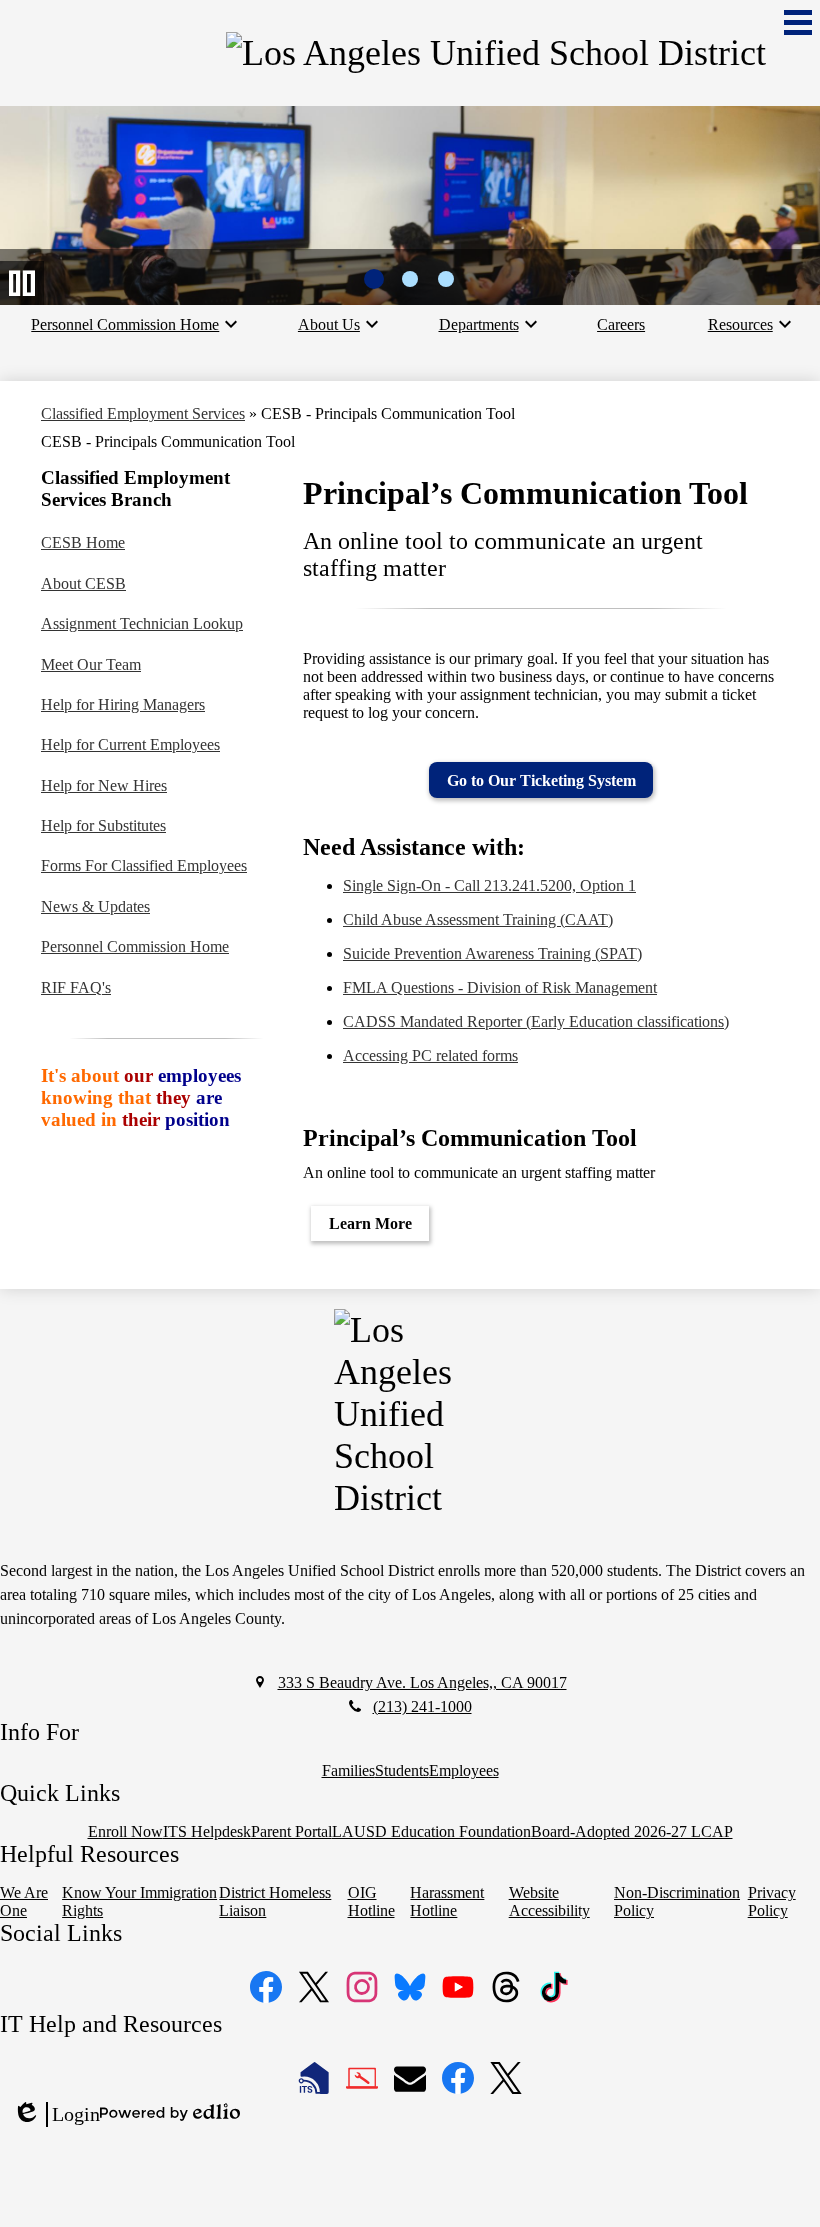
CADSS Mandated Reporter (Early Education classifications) (536, 1021)
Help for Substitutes (103, 825)
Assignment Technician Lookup (142, 623)
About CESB (83, 583)
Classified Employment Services (143, 413)
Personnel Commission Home (135, 946)
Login (56, 2115)
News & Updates (95, 906)
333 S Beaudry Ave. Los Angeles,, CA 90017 (422, 1682)
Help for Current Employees (130, 744)
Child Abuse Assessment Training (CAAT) (478, 919)
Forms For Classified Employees (144, 865)
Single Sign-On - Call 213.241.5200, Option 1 (489, 885)
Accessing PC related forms (430, 1055)
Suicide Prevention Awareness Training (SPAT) (492, 953)
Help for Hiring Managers (123, 704)
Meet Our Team (91, 664)
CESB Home (83, 542)
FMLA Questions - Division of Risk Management (500, 987)
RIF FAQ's (76, 987)
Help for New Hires (104, 785)
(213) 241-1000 (422, 1706)
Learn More (370, 1223)
